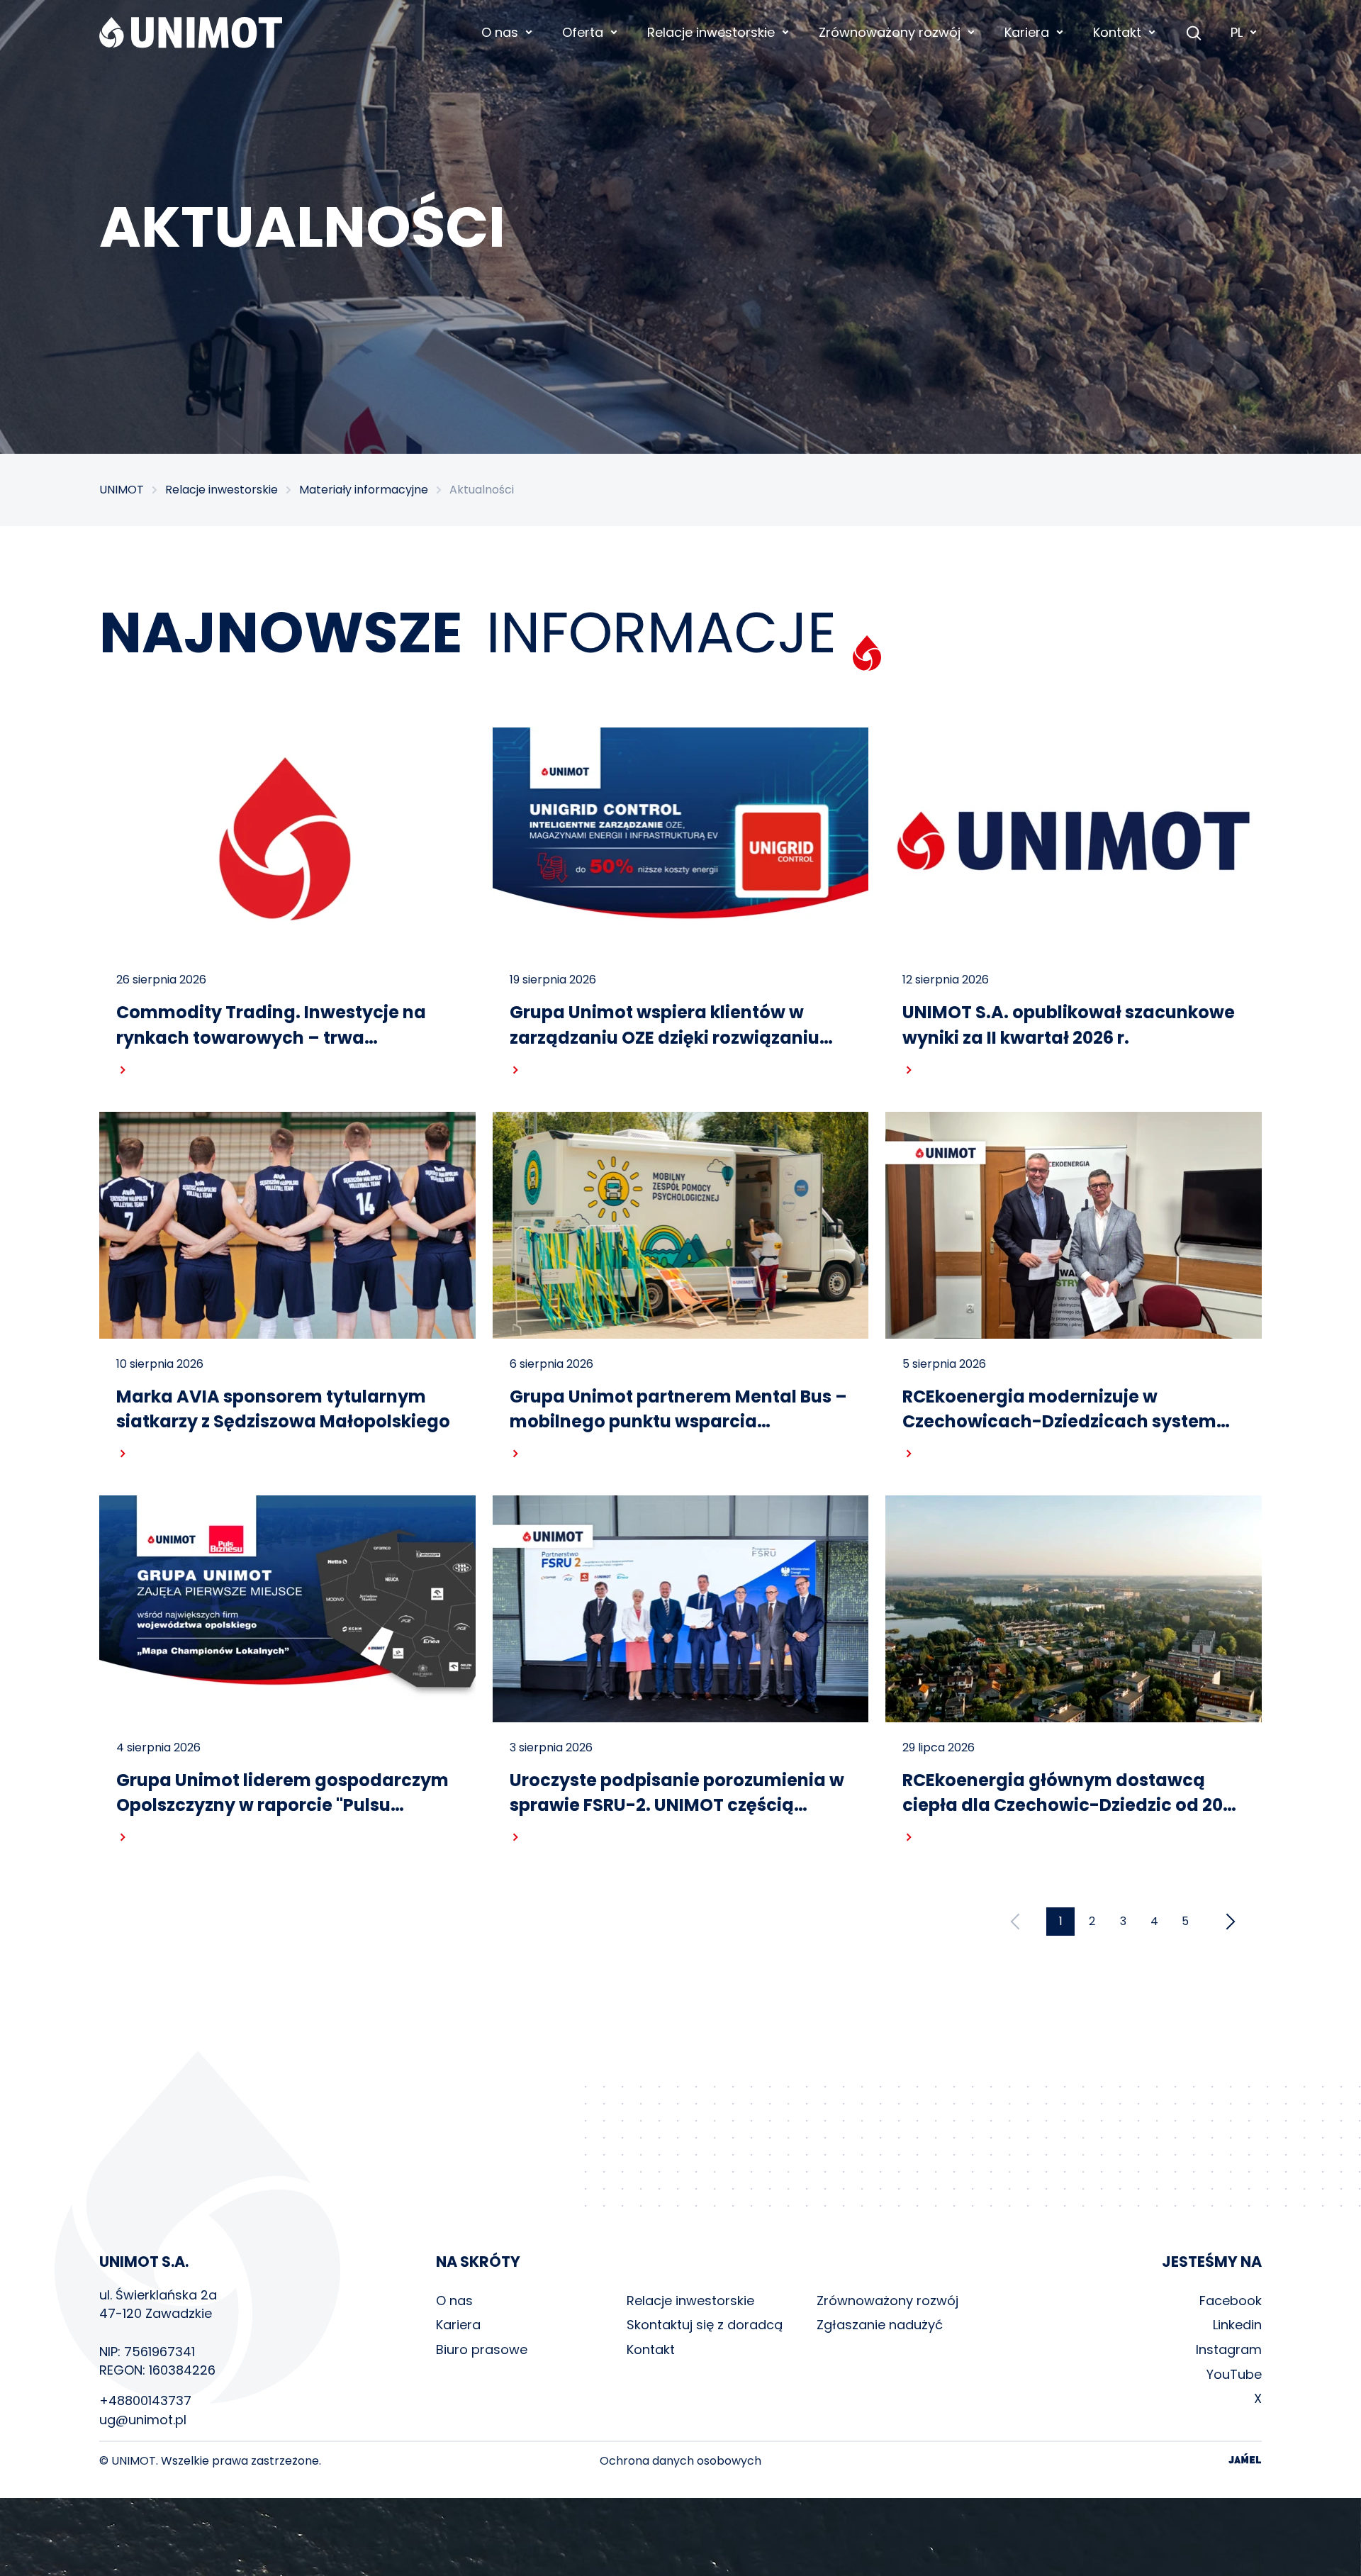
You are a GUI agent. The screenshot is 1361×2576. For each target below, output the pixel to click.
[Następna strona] (1231, 1922)
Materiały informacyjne (364, 490)
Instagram (1229, 2349)
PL (1237, 32)
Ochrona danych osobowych (680, 2461)
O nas (454, 2301)
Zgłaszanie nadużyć (880, 2325)
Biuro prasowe (482, 2349)
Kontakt (651, 2349)
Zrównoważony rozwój (887, 2301)
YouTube (1234, 2374)
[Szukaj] (1194, 33)
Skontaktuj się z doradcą (705, 2325)
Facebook (1231, 2301)
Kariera (458, 2325)
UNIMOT (122, 490)
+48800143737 (145, 2401)
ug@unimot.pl (143, 2420)
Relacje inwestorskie (222, 490)
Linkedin (1237, 2325)
